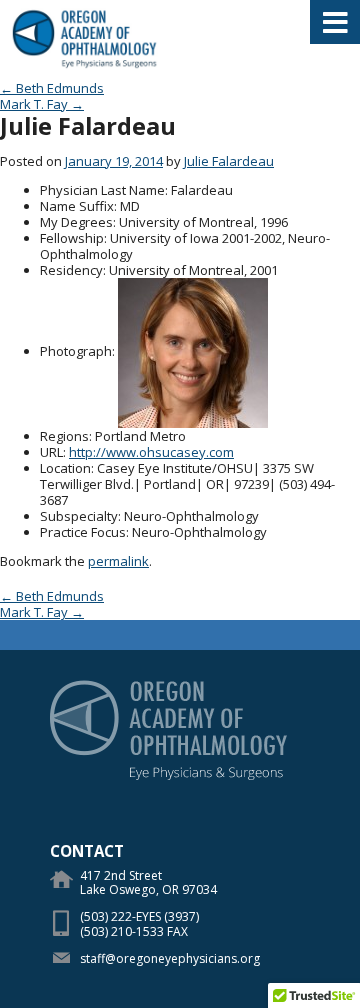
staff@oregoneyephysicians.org (170, 958)
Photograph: (77, 351)
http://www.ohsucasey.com (151, 452)
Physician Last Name (102, 190)
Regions (64, 436)
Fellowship (72, 238)
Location (65, 468)
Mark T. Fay (42, 104)
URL (51, 452)
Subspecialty (79, 516)
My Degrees (76, 222)
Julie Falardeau (229, 161)
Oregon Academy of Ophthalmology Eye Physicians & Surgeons (85, 40)
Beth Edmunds (52, 88)
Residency (71, 270)
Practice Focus (83, 532)
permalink (118, 561)
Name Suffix (77, 206)
